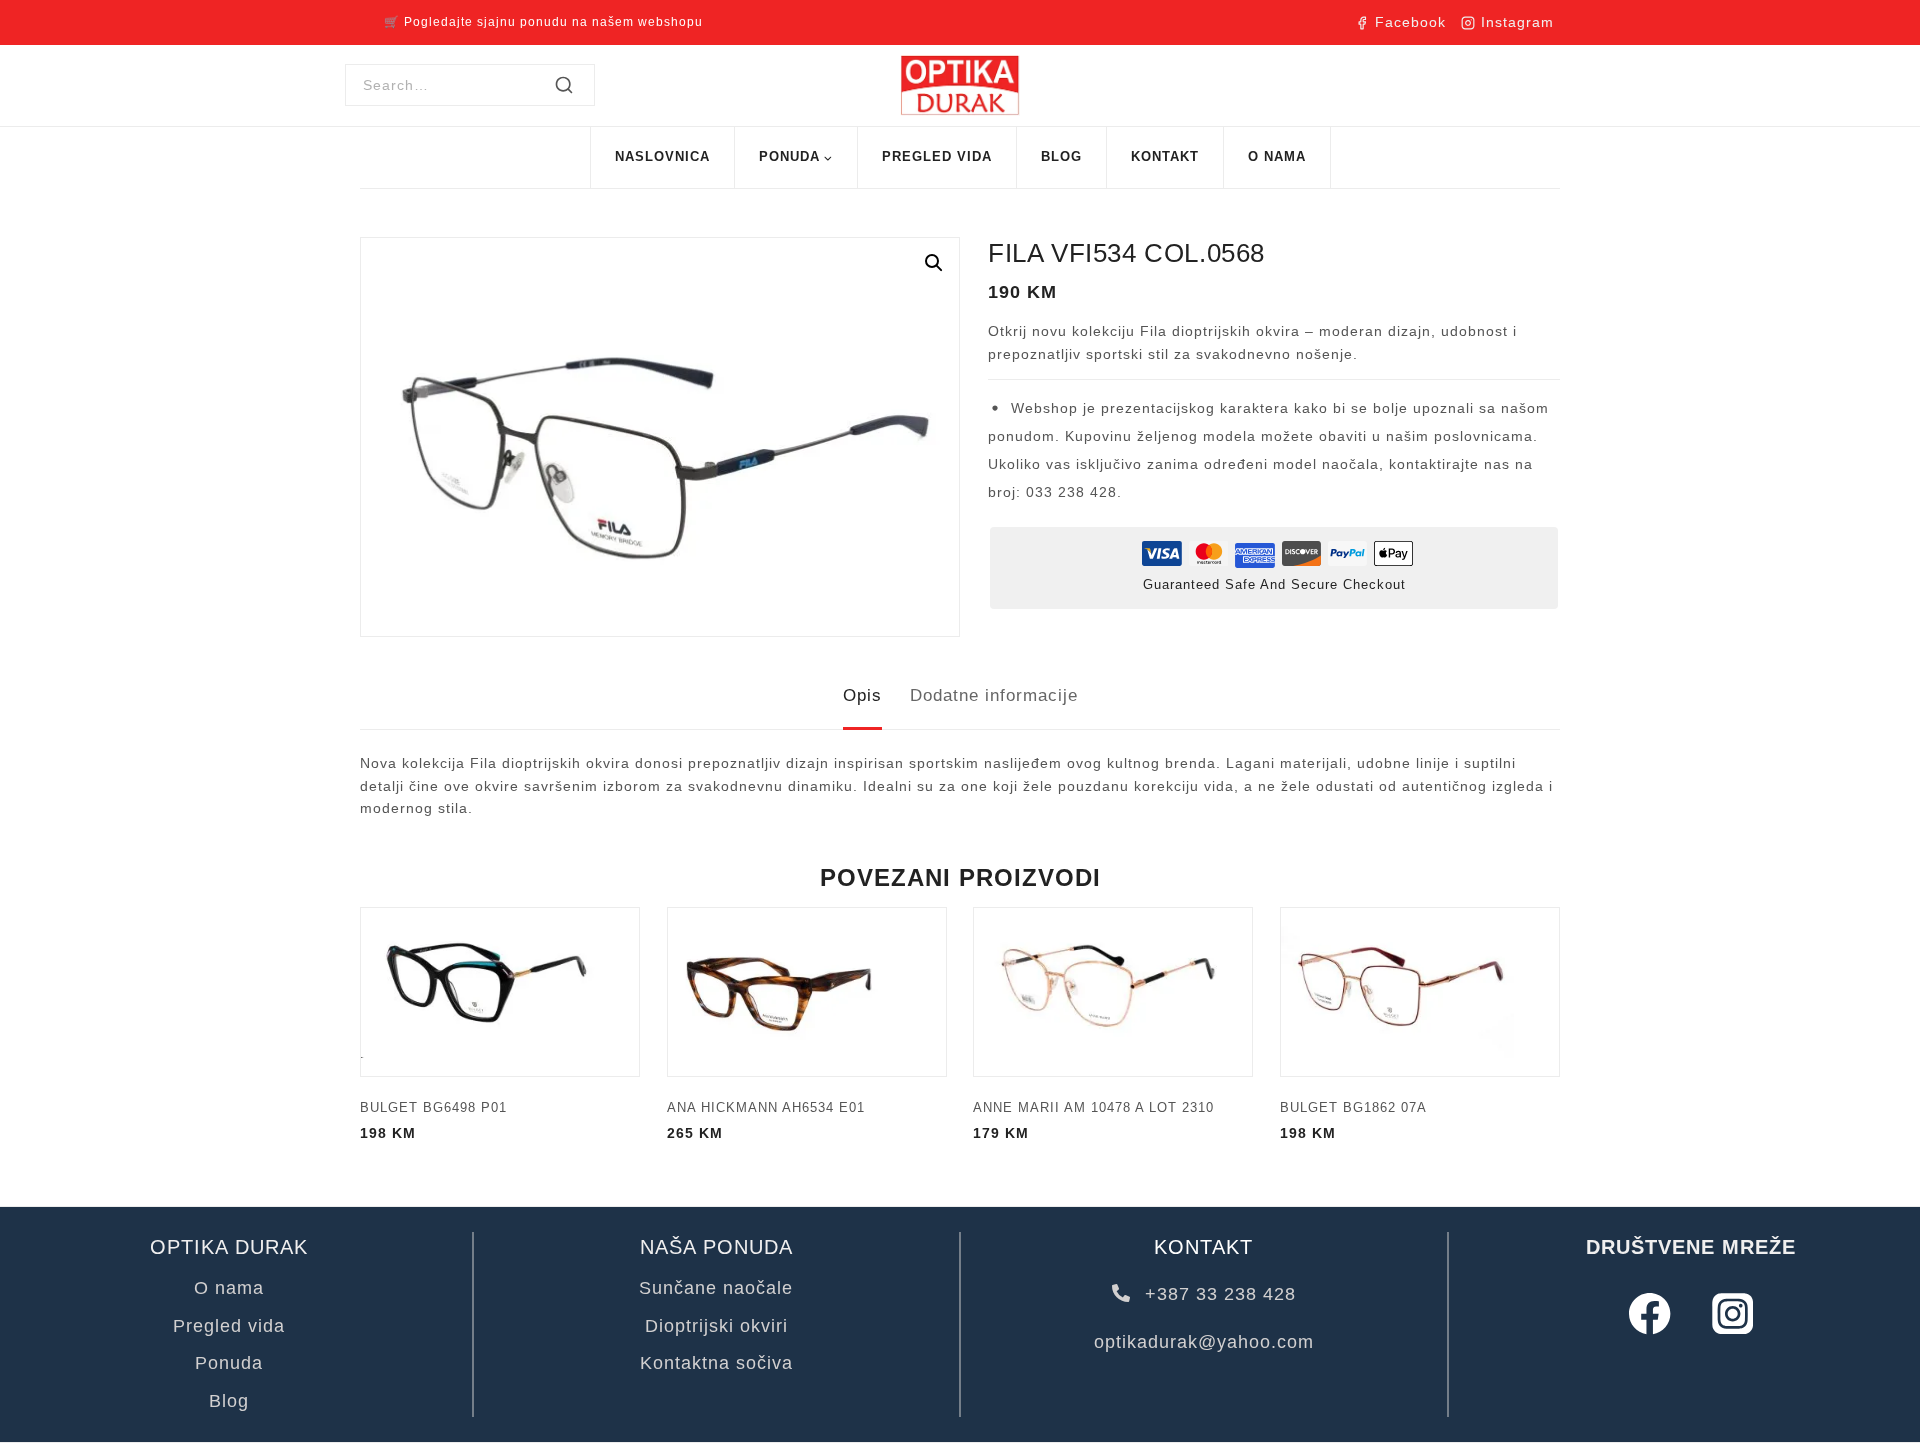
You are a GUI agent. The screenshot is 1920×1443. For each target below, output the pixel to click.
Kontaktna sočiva (716, 1363)
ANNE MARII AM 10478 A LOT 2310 (1093, 1107)
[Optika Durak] (960, 85)
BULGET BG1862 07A (1353, 1107)
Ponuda (229, 1363)
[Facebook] (1649, 1313)
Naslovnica (662, 156)
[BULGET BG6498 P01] (500, 992)
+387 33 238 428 (1217, 1294)
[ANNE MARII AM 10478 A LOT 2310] (1113, 992)
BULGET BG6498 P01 (433, 1107)
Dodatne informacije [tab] (994, 695)
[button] (934, 263)
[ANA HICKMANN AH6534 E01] (807, 992)
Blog (1061, 156)
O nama (1277, 156)
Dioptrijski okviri (716, 1326)
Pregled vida (937, 156)
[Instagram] (1732, 1313)
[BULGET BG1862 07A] (1420, 992)
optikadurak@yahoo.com (1204, 1342)
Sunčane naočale (716, 1288)
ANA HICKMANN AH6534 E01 (766, 1107)
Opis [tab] (862, 695)
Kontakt (1165, 156)
